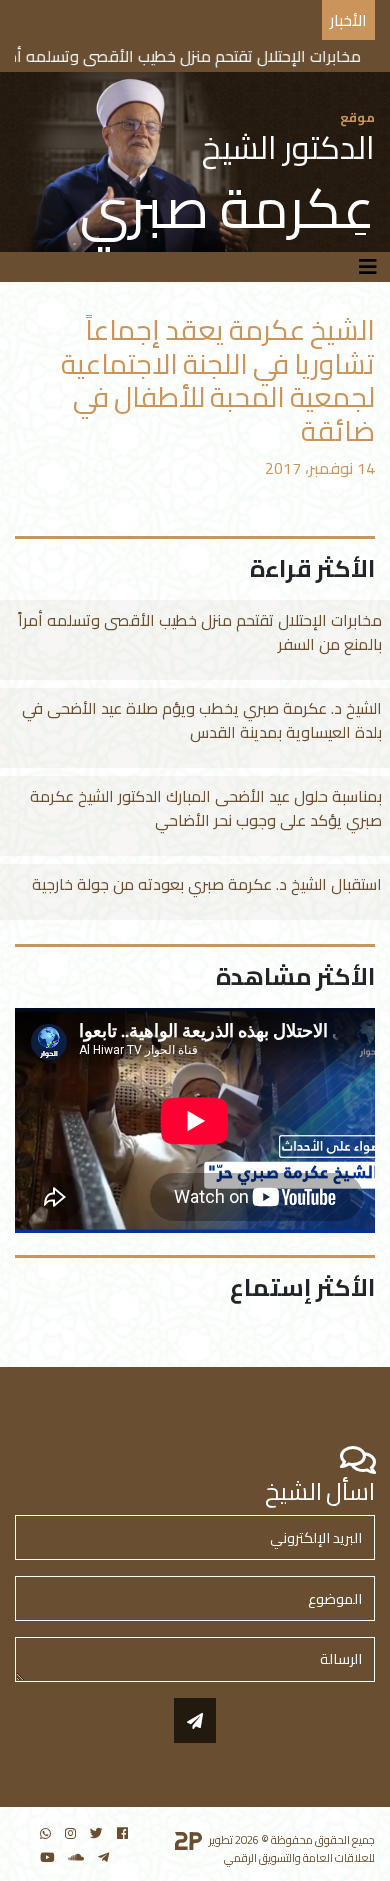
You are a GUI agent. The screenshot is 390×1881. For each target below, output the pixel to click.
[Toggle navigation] (368, 267)
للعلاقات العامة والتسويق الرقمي (299, 1857)
